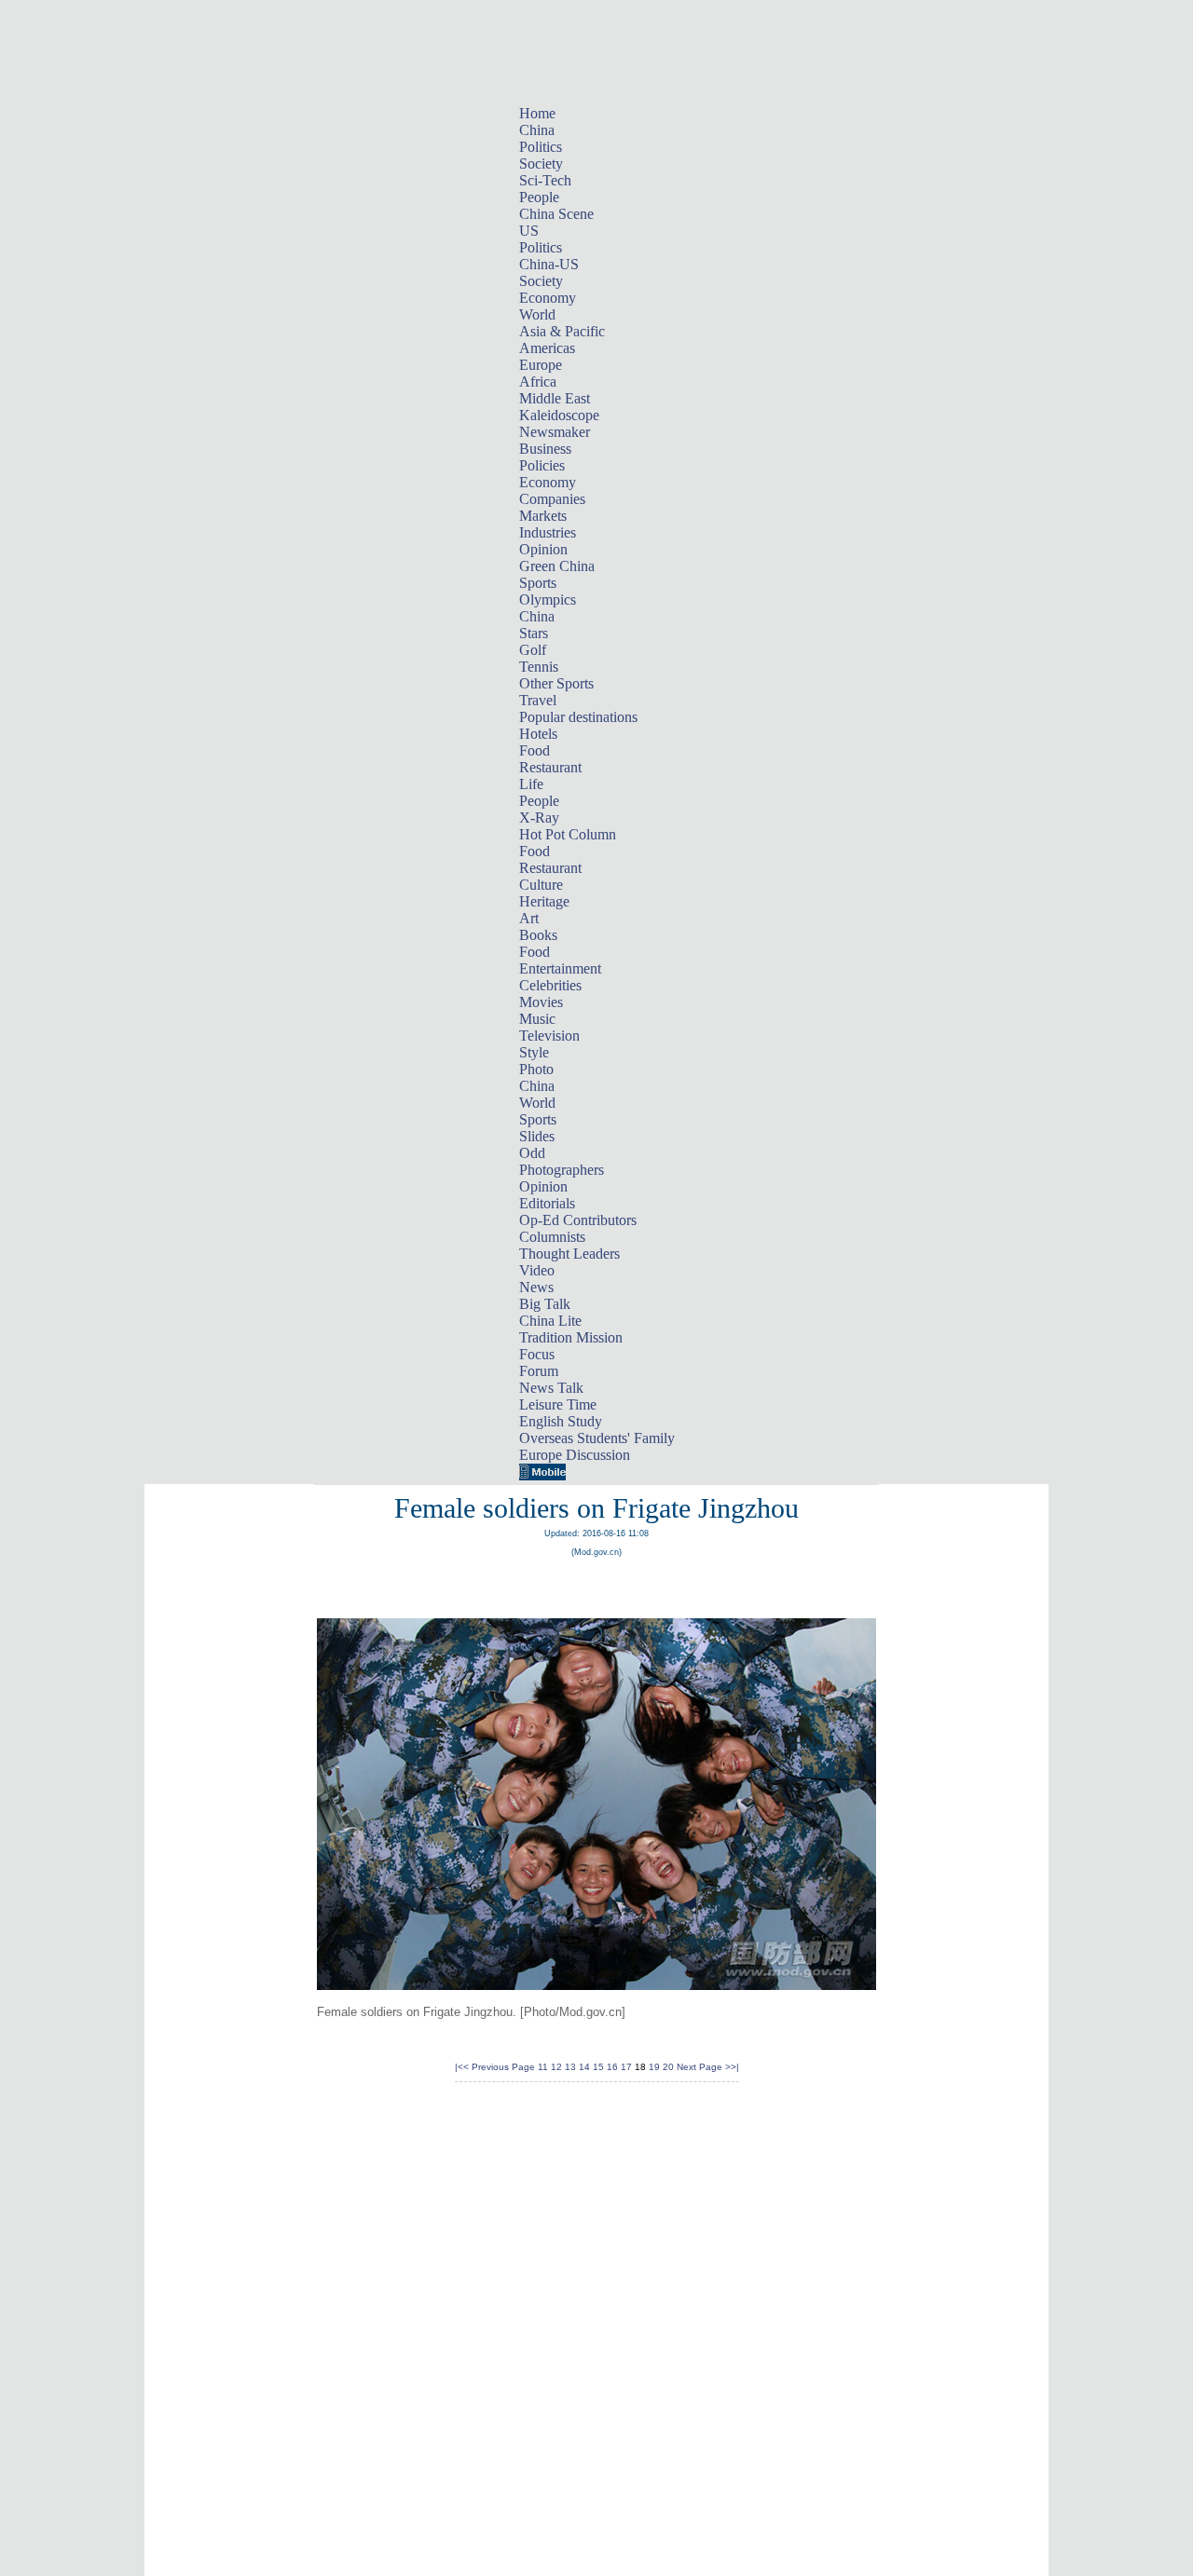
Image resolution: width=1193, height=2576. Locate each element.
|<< (462, 2067)
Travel (538, 700)
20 (668, 2067)
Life (531, 784)
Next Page (699, 2067)
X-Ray (539, 818)
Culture (541, 885)
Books (538, 935)
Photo (536, 1069)
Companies (552, 499)
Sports (538, 583)
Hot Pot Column (568, 834)
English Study (561, 1421)
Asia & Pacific (562, 331)
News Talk (551, 1388)
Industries (548, 532)
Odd (532, 1153)
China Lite (550, 1321)
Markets (543, 516)
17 (626, 2067)
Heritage (544, 901)
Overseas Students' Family (597, 1438)
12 (556, 2067)
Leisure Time (558, 1404)
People (539, 197)
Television (549, 1036)
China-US (549, 264)
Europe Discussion (575, 1455)
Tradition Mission (571, 1337)
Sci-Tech (545, 180)
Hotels (538, 734)
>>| (732, 2067)
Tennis (539, 667)
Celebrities (550, 985)
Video (537, 1270)
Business (545, 449)
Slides (537, 1136)
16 (612, 2067)
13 (570, 2067)
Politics (541, 147)
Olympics (548, 600)
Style (534, 1052)
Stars (534, 633)
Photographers (562, 1170)
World (537, 314)
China (537, 130)
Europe (541, 365)
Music (537, 1019)
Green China (557, 566)
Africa (538, 382)
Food (535, 750)
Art (529, 918)
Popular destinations (578, 717)
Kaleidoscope (559, 415)
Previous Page (503, 2067)
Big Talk (545, 1304)
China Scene (556, 214)
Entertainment (560, 968)
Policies (542, 465)
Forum (539, 1371)
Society (541, 164)
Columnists (552, 1237)
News (536, 1287)
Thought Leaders (569, 1254)
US (529, 231)
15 (598, 2067)
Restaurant (550, 767)
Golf (533, 650)
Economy (548, 298)
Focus (537, 1354)
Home (537, 113)
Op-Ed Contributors (578, 1220)
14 (584, 2067)
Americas (547, 348)
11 (543, 2067)
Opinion (543, 549)
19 (654, 2067)
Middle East (555, 398)
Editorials (547, 1203)
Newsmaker (555, 432)
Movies (541, 1002)
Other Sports (556, 683)
